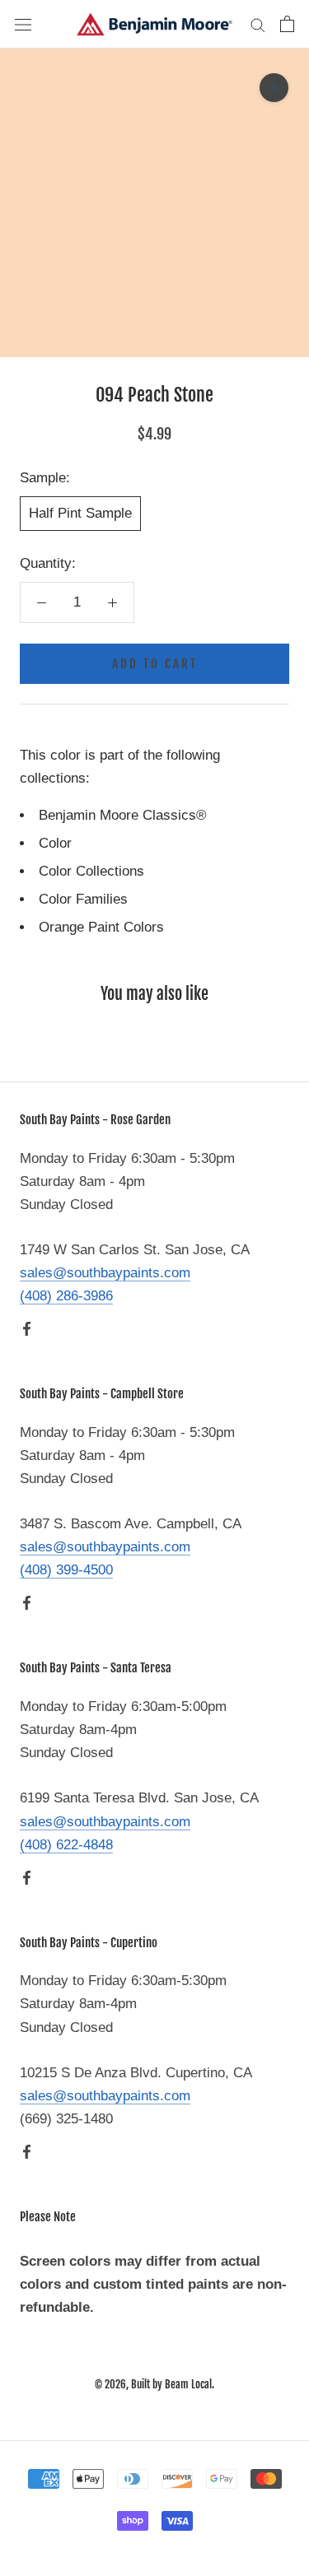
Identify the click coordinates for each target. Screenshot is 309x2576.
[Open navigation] (23, 24)
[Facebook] (27, 1328)
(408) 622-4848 (66, 1845)
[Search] (258, 24)
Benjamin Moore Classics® (123, 815)
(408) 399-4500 (66, 1570)
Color (55, 843)
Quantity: (48, 563)
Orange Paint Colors (101, 927)
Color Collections (91, 871)
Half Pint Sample (80, 513)
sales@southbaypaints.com (105, 1273)
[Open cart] (287, 24)
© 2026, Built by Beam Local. (154, 2384)
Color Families (83, 899)
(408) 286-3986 (66, 1296)
